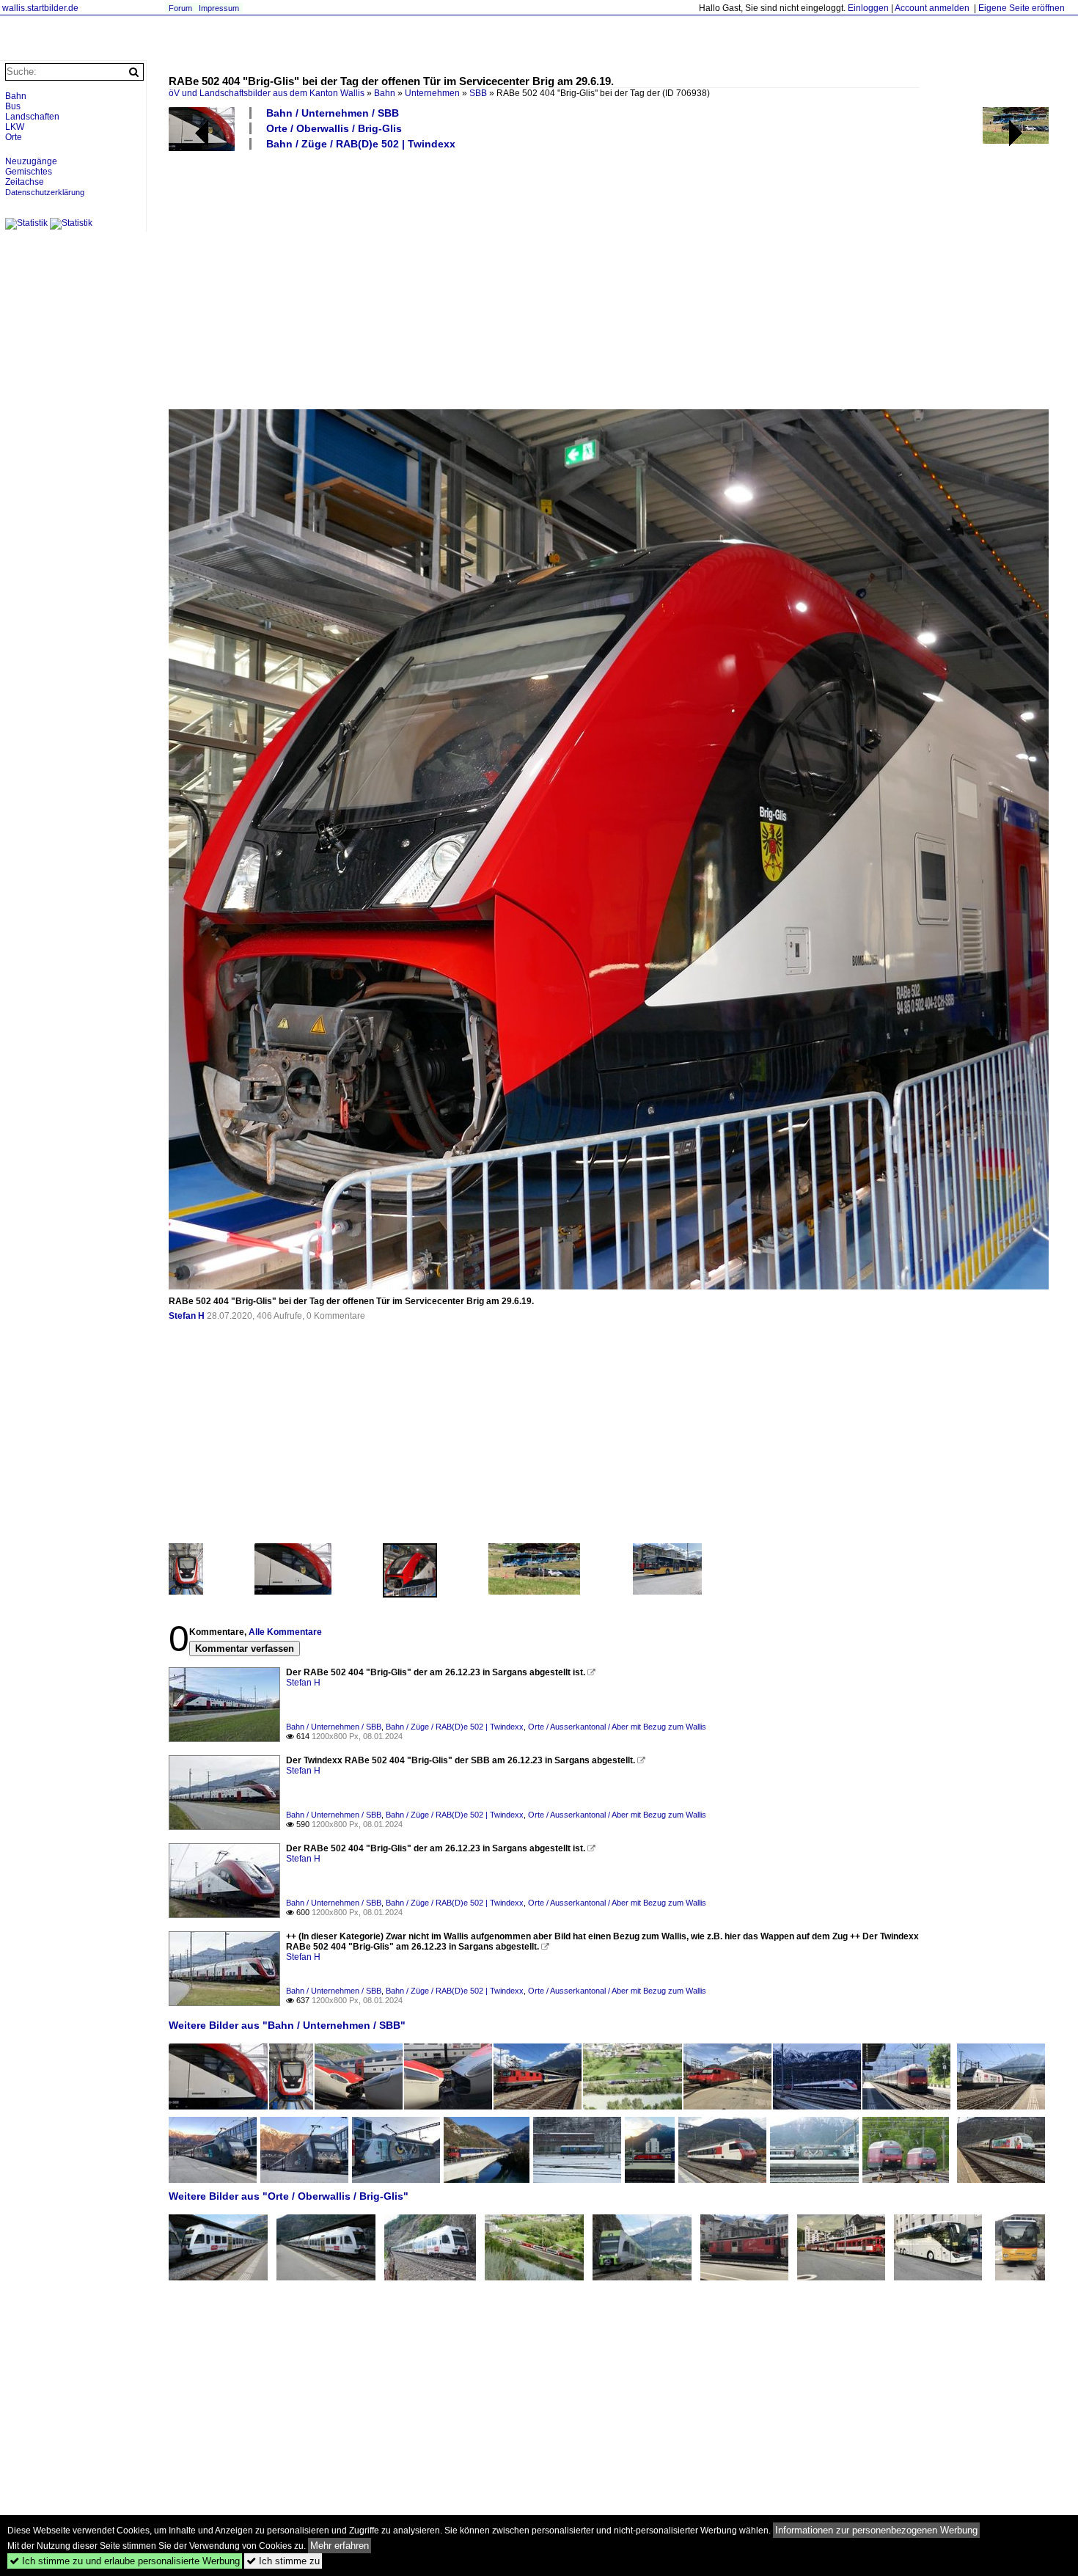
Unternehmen (432, 93)
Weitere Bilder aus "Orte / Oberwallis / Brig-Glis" (289, 2196)
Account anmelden (932, 8)
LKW (15, 127)
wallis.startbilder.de (40, 8)
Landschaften (32, 117)
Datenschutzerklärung (45, 192)
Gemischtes (29, 172)
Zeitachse (25, 182)
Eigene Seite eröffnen (1022, 8)
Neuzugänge (31, 161)
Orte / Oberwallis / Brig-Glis (334, 128)
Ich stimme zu (283, 2561)
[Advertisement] (609, 279)
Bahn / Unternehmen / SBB (333, 113)
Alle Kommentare (285, 1632)
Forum (180, 8)
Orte (14, 137)
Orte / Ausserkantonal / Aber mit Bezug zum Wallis (617, 1727)
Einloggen (868, 8)
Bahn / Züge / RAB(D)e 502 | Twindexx (361, 144)
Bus (13, 106)
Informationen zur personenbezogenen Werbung (876, 2530)
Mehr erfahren (340, 2546)
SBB (478, 93)
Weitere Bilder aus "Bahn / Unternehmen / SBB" (287, 2025)
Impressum (219, 8)
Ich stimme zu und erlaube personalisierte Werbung (125, 2561)
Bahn (385, 93)
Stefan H (187, 1316)
